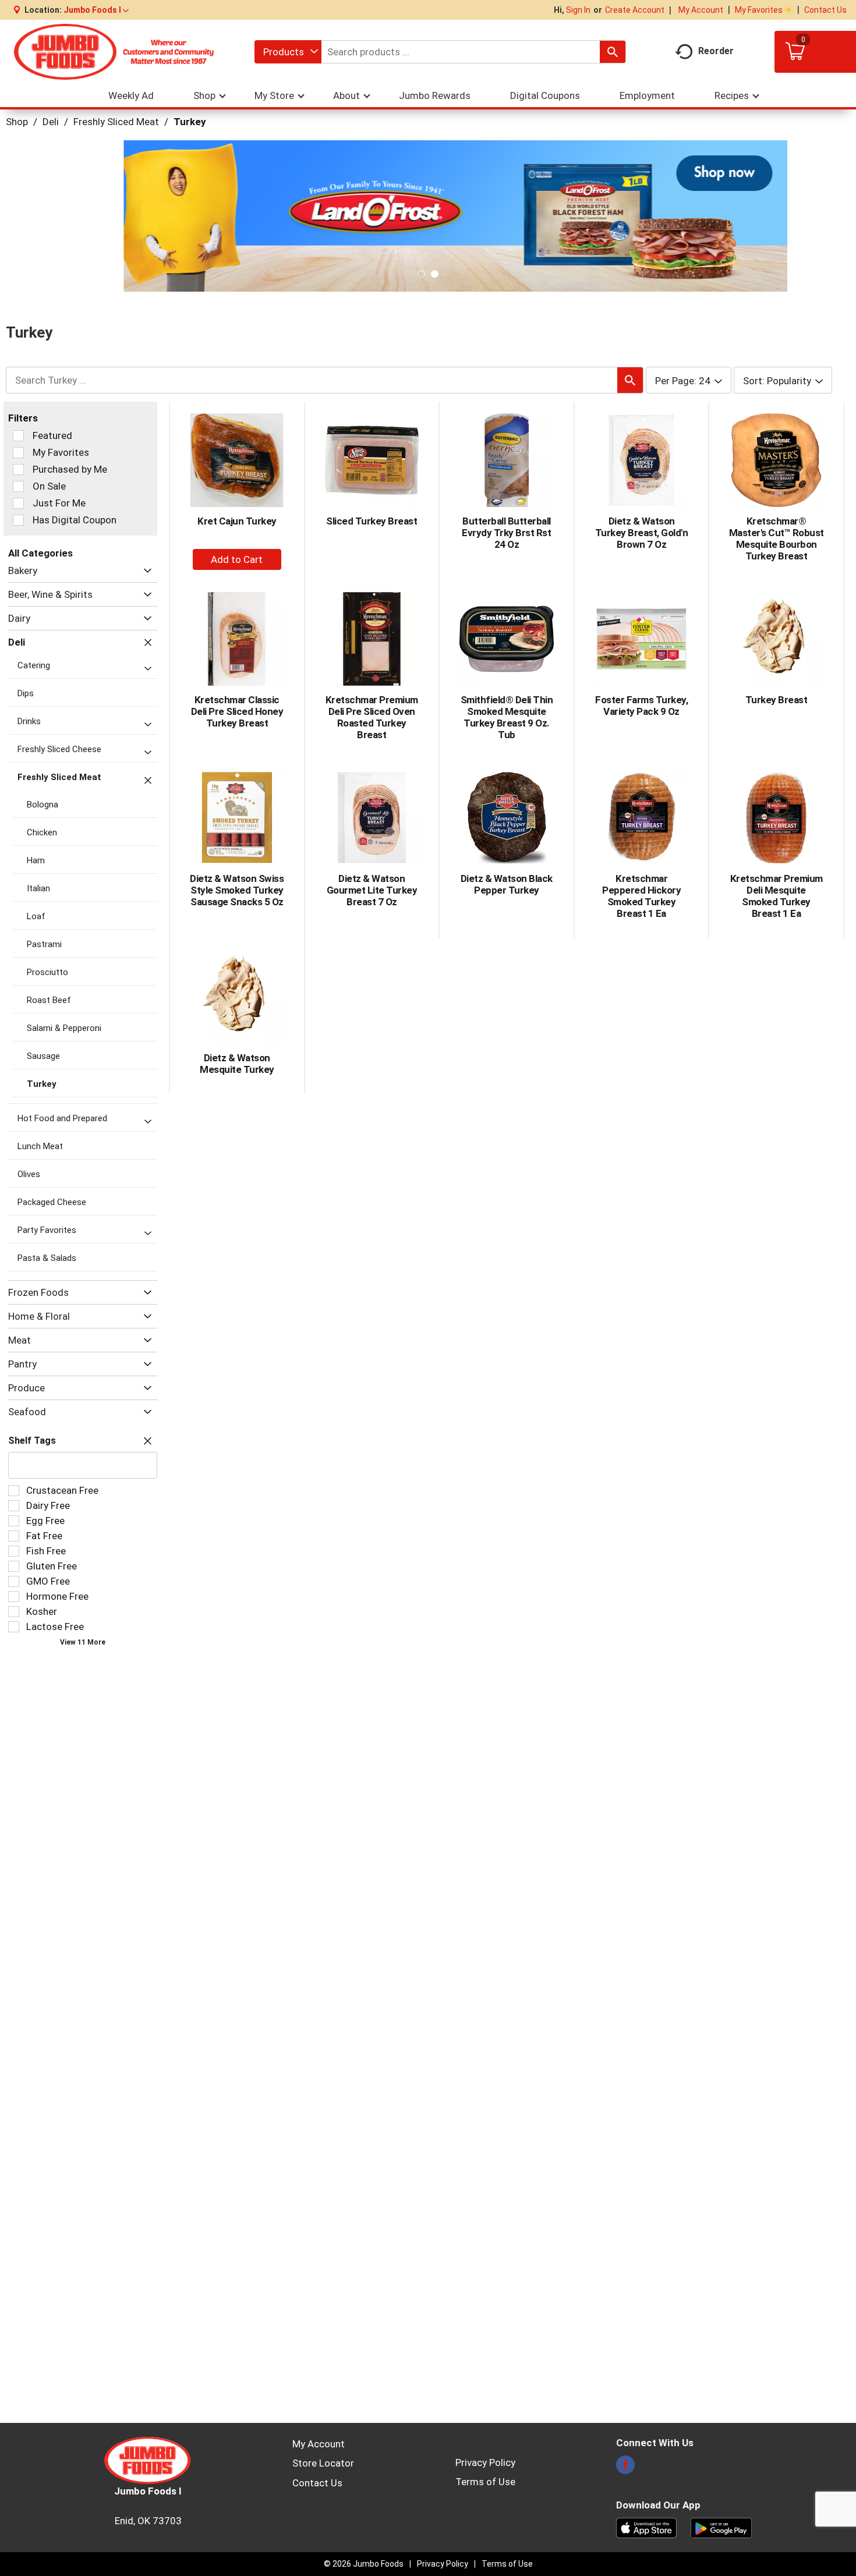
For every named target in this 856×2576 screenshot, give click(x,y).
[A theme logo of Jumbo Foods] (114, 52)
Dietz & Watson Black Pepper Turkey (507, 884)
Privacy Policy (485, 2462)
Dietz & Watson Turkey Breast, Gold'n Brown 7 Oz (642, 533)
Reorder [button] (716, 51)
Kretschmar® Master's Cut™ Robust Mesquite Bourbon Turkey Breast (777, 538)
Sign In (578, 10)
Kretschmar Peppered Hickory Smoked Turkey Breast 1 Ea (641, 896)
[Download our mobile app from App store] (647, 2527)
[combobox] (288, 52)
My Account (701, 10)
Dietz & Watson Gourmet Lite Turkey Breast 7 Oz (372, 890)
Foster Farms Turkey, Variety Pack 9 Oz (641, 706)
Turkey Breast (777, 700)
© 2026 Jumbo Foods (364, 2564)
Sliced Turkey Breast (372, 521)
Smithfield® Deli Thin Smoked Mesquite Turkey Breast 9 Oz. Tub (507, 717)
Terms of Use (485, 2482)
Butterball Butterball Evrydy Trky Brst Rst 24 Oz (506, 533)
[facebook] (625, 2468)
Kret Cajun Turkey (237, 521)
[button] (96, 10)
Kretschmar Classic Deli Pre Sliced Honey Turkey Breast (237, 711)
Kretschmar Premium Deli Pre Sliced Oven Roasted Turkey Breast (372, 717)
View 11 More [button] (83, 1642)
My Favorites (759, 10)
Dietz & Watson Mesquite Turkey (237, 1064)
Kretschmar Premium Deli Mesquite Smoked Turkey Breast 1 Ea (777, 896)
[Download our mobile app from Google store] (721, 2527)
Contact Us (825, 10)
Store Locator (323, 2463)
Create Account (635, 10)
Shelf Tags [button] (32, 1441)
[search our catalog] (613, 52)
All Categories (40, 553)
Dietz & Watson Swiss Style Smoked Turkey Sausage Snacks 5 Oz (237, 890)
